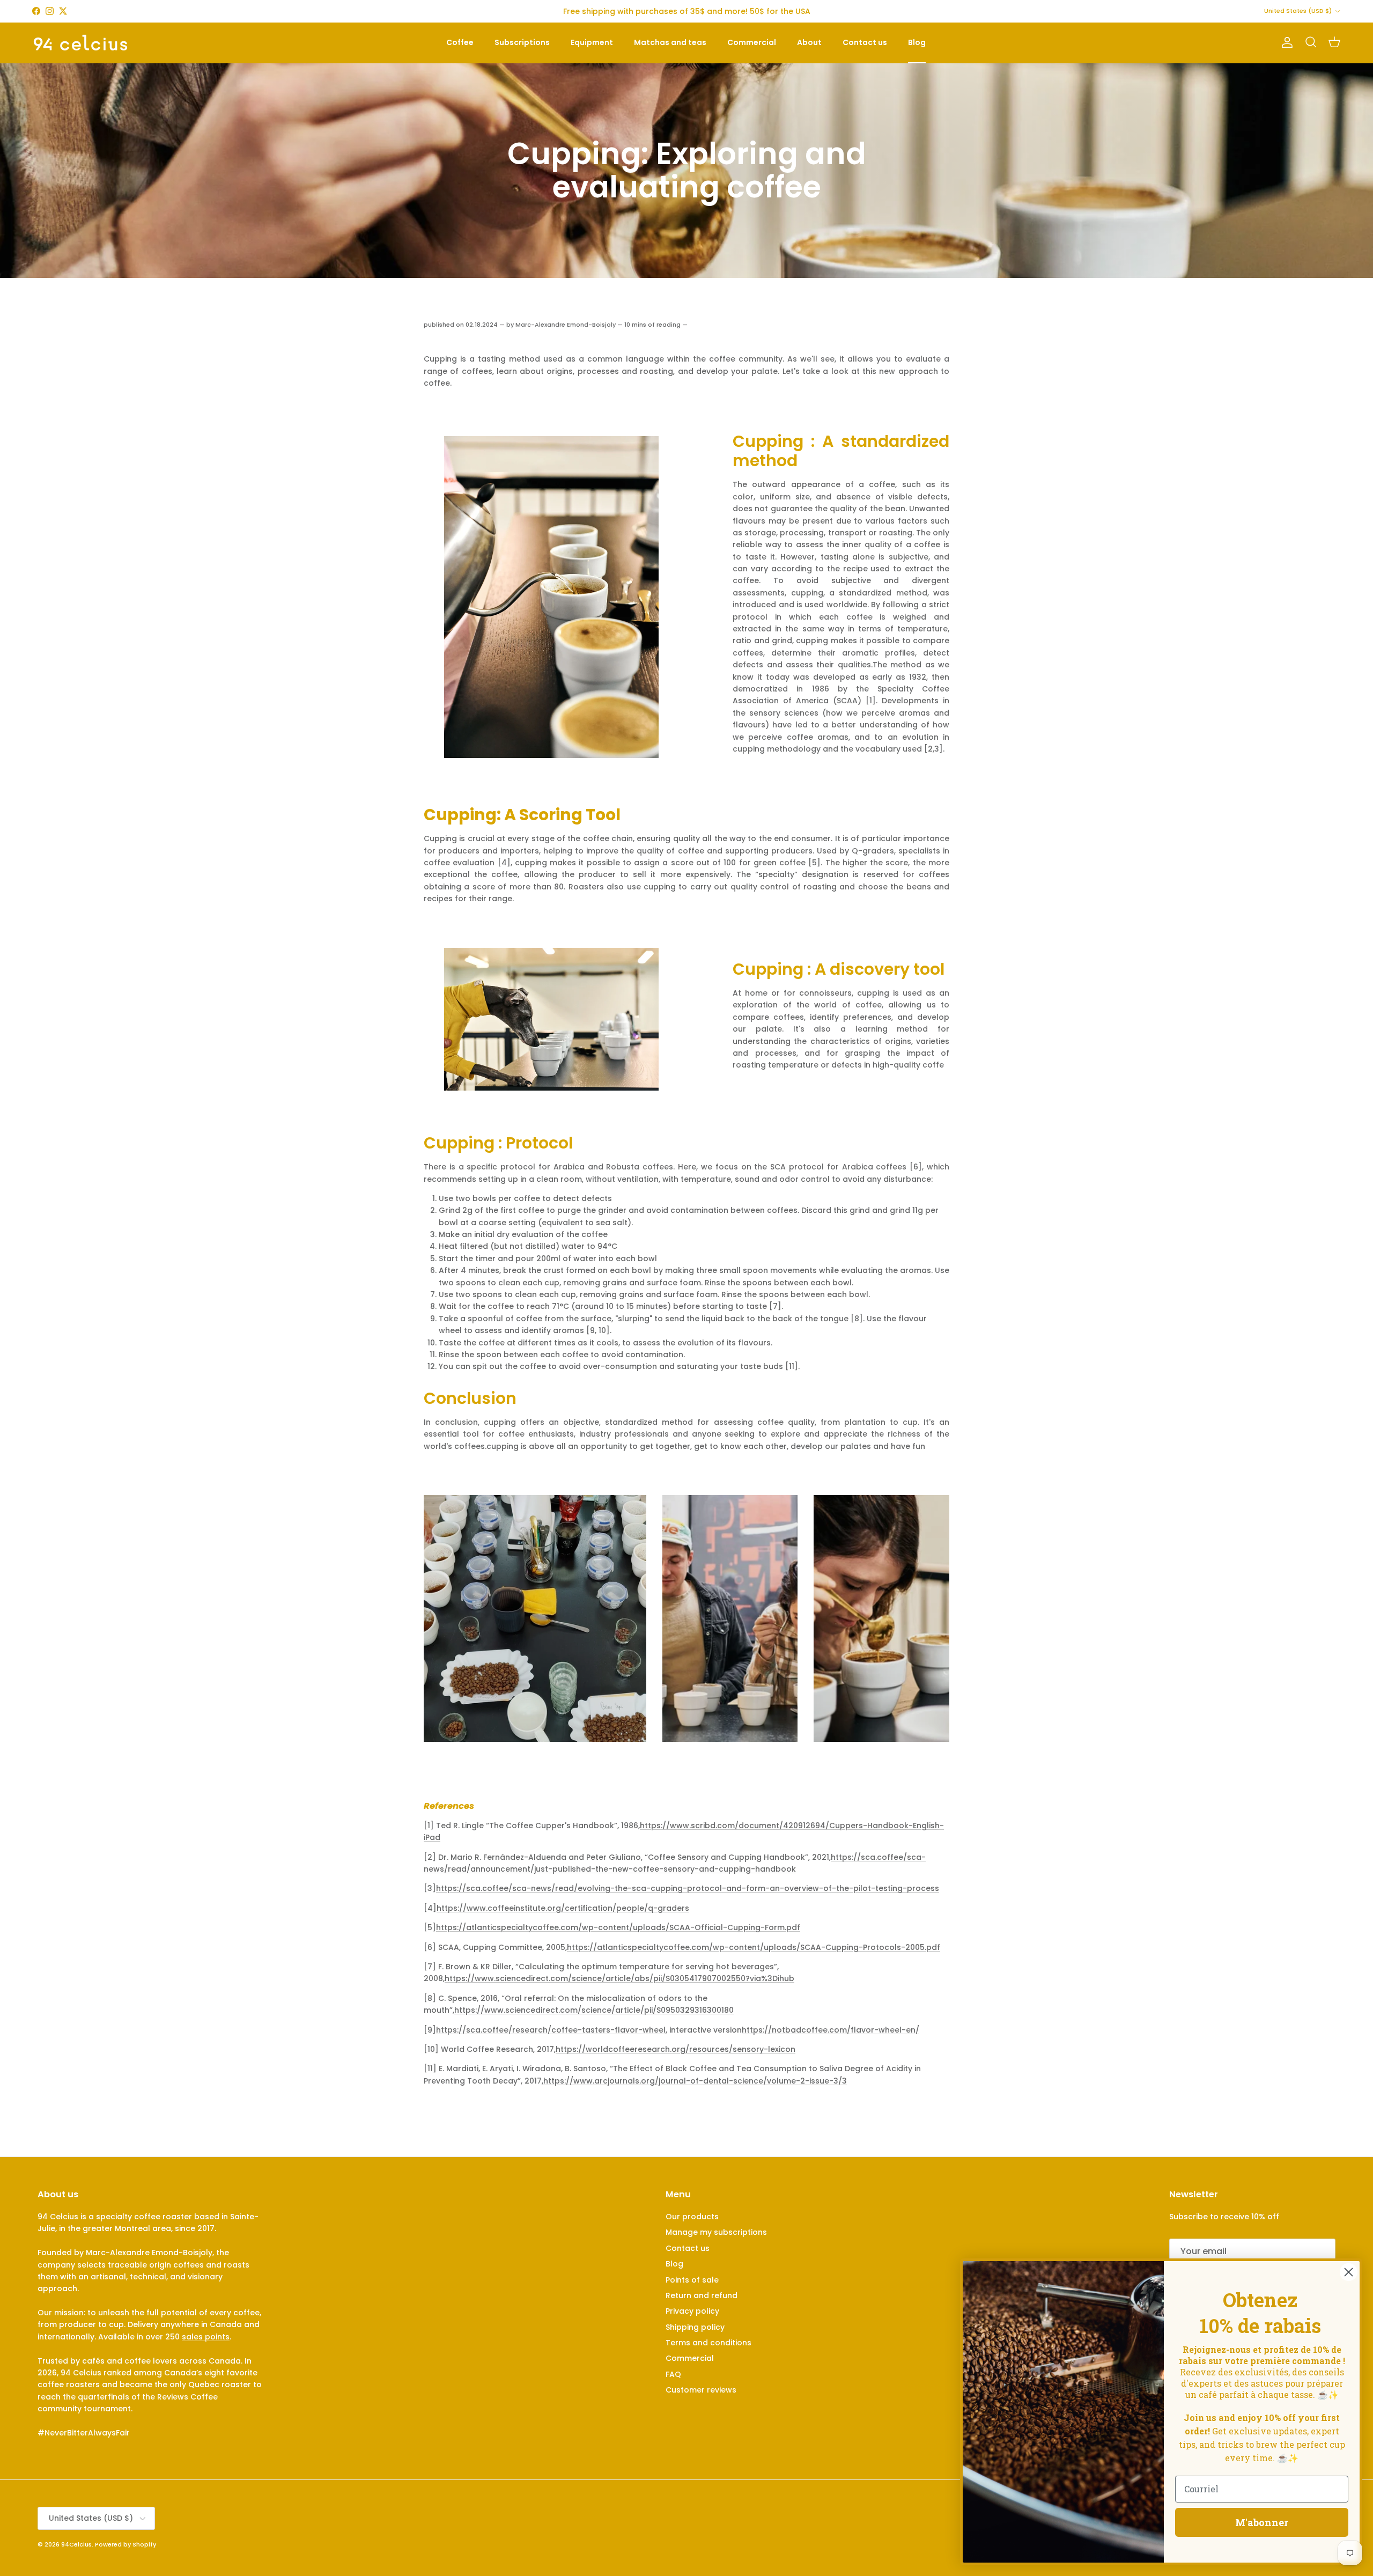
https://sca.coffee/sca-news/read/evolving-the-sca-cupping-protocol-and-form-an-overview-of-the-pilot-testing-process (688, 1888)
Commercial (752, 42)
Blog (917, 42)
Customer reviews (701, 2390)
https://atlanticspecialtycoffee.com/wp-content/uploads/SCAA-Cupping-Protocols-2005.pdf (754, 1947)
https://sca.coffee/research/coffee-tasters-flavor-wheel (551, 2030)
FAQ (673, 2374)
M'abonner (1262, 2522)
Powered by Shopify (126, 2544)
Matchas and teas (670, 42)
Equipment (592, 42)
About (809, 42)
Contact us (865, 42)
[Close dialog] (1349, 2272)
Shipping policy (695, 2327)
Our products (692, 2217)
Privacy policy (692, 2311)
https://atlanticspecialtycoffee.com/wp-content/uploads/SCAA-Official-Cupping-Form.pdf (618, 1927)
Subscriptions (522, 42)
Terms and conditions (708, 2343)
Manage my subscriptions (716, 2232)
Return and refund (702, 2295)
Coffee (460, 42)
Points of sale (692, 2280)
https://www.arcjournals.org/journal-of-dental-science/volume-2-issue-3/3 (695, 2081)
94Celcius (76, 2544)
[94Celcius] (80, 43)
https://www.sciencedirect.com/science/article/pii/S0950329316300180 (594, 2010)
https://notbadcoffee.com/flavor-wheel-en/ (831, 2030)
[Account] (1285, 42)
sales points (206, 2337)
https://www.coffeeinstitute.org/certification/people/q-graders (563, 1908)
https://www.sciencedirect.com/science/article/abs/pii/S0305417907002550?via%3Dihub (619, 1978)
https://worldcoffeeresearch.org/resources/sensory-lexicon (676, 2049)
